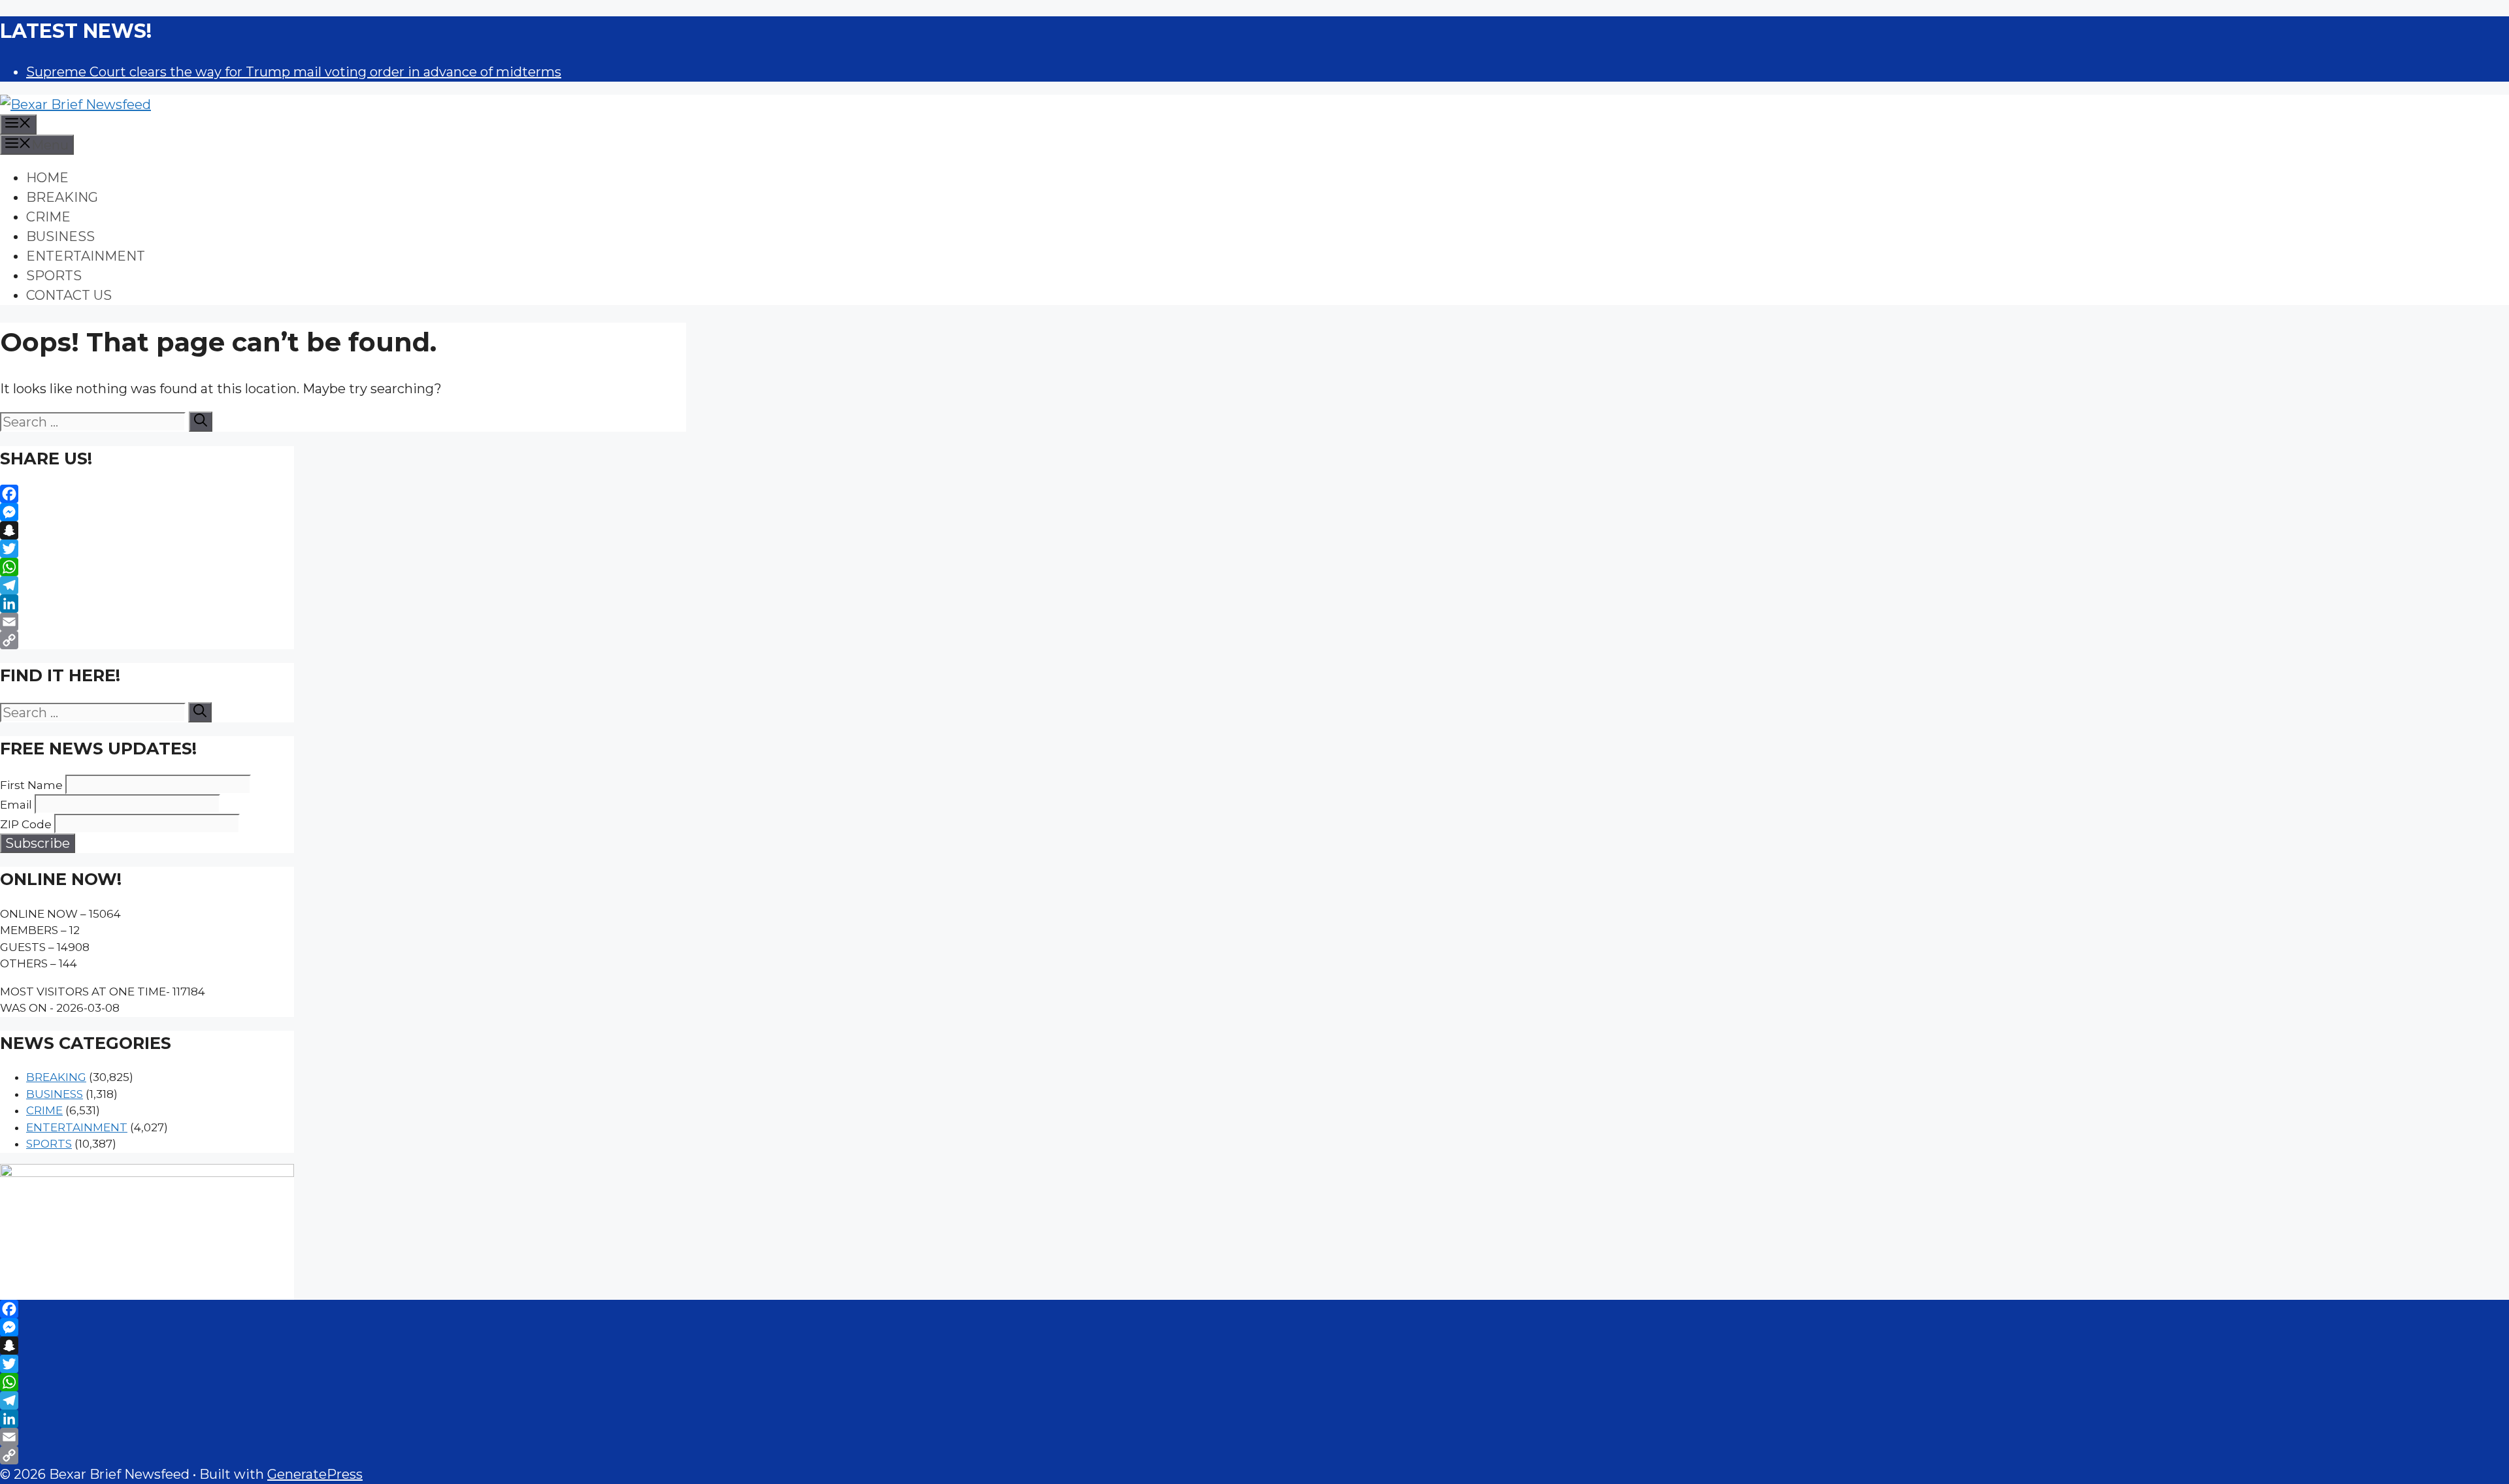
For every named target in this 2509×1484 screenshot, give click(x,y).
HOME (47, 178)
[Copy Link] (147, 640)
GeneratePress (315, 1474)
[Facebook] (147, 494)
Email (16, 805)
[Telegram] (147, 585)
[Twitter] (147, 549)
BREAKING (62, 197)
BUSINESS (60, 236)
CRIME (48, 217)
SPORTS (54, 276)
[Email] (147, 622)
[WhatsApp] (147, 567)
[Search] (201, 422)
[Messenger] (147, 512)
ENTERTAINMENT (86, 256)
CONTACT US (69, 295)
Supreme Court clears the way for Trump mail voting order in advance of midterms (294, 72)
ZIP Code (26, 824)
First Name (31, 785)
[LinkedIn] (147, 604)
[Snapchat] (147, 530)
